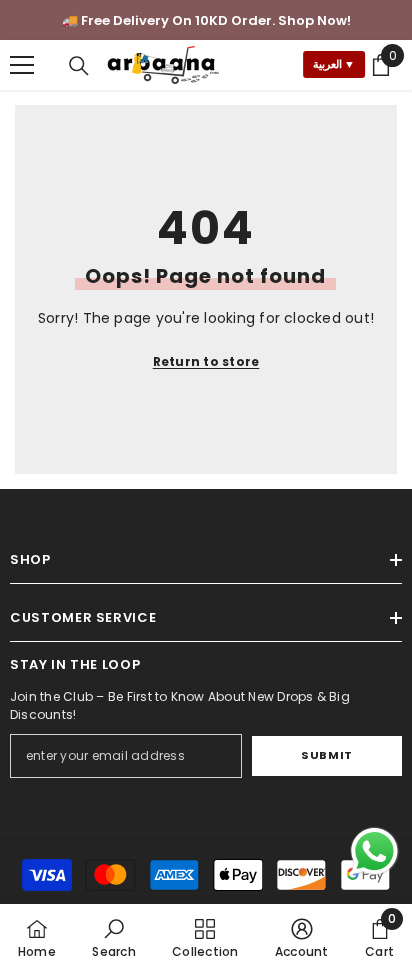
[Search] (79, 66)
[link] (113, 936)
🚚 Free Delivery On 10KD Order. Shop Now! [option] (206, 20)
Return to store (206, 361)
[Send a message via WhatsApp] (374, 851)
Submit (326, 755)
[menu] (22, 65)
